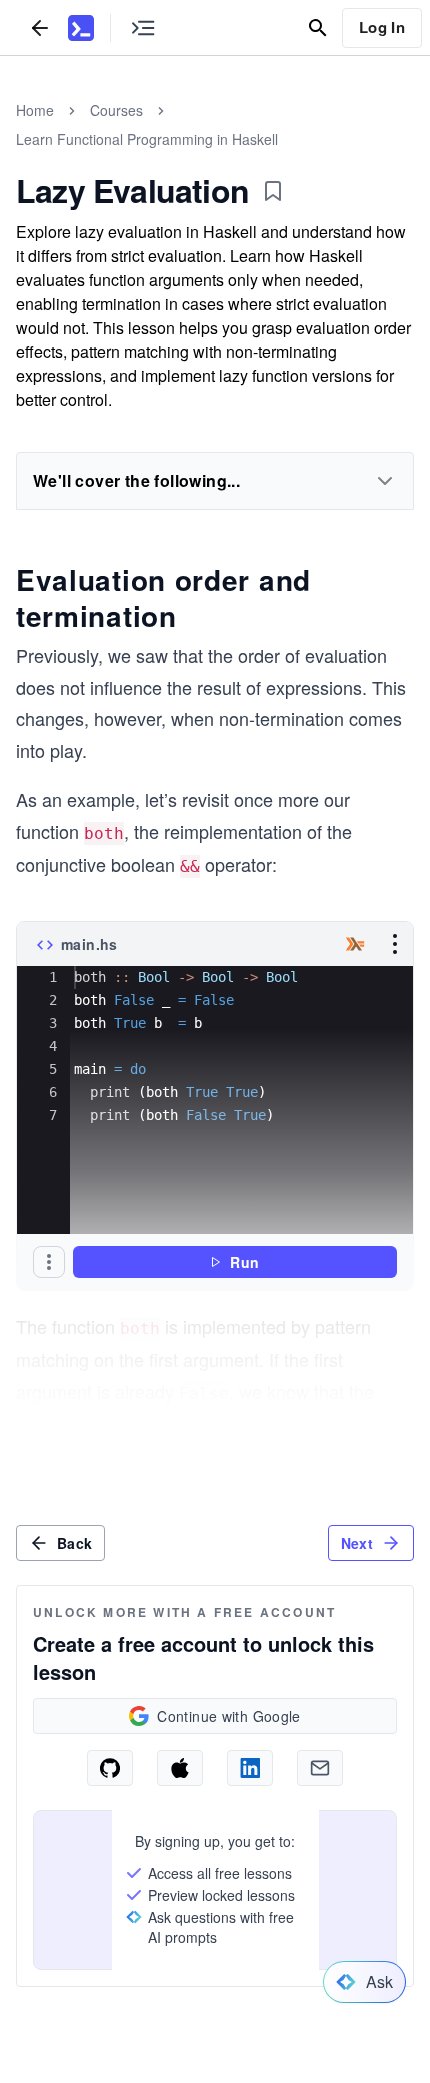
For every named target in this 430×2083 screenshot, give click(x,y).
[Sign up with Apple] (180, 1768)
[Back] (40, 27)
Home (35, 110)
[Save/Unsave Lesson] (273, 191)
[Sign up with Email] (320, 1768)
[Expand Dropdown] (385, 481)
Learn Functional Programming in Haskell (147, 139)
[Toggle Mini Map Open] (143, 27)
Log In (382, 27)
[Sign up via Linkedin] (250, 1768)
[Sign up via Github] (110, 1768)
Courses (116, 110)
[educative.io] (81, 28)
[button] (49, 1262)
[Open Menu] (395, 944)
